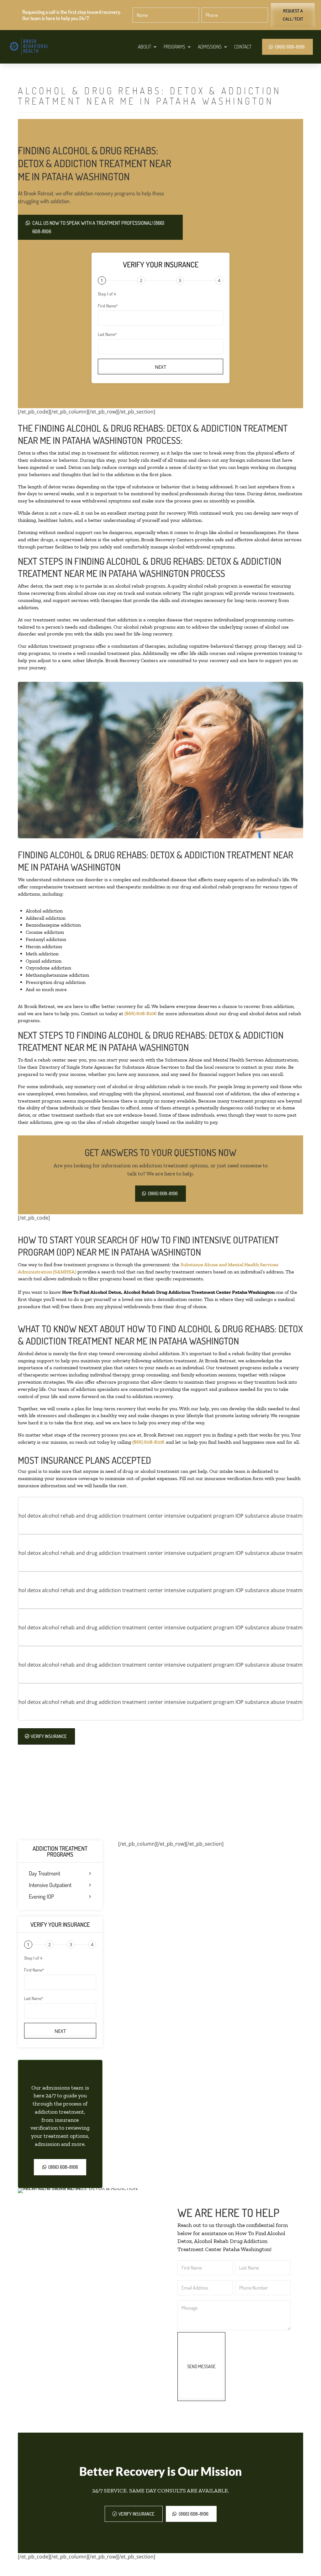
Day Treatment (45, 1874)
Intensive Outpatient (50, 1885)
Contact (243, 47)
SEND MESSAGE (201, 2366)
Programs (174, 47)
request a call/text (293, 15)
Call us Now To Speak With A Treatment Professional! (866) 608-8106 (98, 227)
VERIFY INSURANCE (49, 1736)
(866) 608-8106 (290, 47)
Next (160, 367)
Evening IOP (41, 1897)
